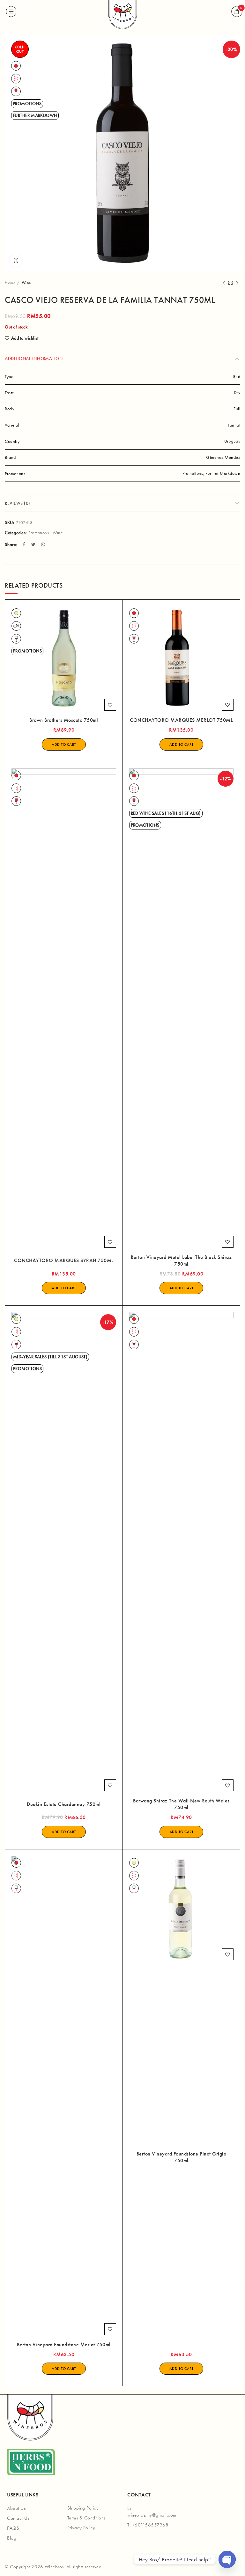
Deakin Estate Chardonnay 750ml (64, 1804)
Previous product (224, 283)
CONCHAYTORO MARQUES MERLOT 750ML (181, 720)
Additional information (34, 359)
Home (10, 283)
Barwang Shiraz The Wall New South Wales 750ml (181, 1804)
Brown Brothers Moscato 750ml (64, 720)
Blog (12, 2538)
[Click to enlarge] (16, 260)
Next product (237, 283)
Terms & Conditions (86, 2518)
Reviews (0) (18, 503)
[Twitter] (34, 544)
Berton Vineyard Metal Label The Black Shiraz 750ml (181, 1261)
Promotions (39, 533)
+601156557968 (150, 2525)
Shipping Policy (83, 2508)
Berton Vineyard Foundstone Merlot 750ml (64, 2345)
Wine (26, 283)
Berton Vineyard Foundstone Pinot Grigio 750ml (182, 2157)
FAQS (13, 2528)
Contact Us (18, 2518)
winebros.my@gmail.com (152, 2515)
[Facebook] (25, 544)
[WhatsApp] (44, 544)
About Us (16, 2508)
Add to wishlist (25, 338)
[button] (64, 744)
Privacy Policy (81, 2528)
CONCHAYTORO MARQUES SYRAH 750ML (64, 1261)
